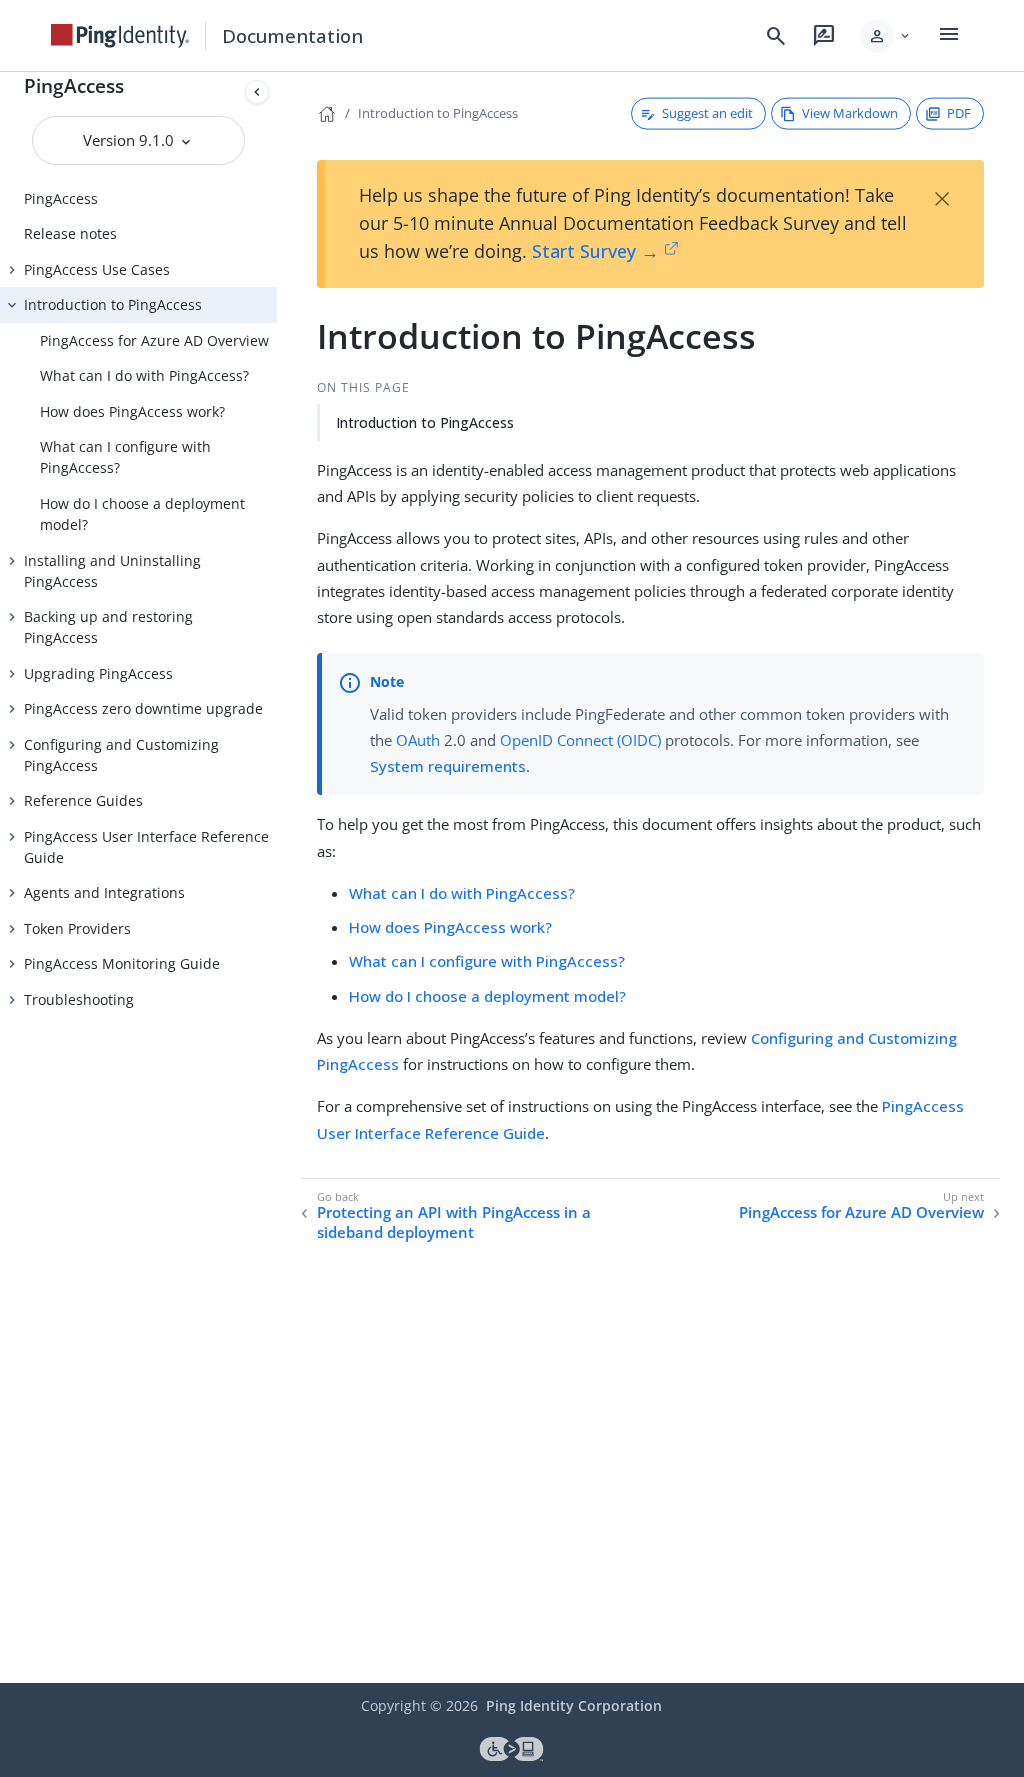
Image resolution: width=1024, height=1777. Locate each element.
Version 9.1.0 (130, 140)
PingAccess (74, 85)
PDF (959, 113)
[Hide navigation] (257, 92)
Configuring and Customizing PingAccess (121, 755)
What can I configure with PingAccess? (125, 457)
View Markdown (850, 113)
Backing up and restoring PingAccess (108, 627)
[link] (120, 36)
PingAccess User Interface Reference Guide (146, 847)
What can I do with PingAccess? (144, 375)
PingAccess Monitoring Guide (122, 963)
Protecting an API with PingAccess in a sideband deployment (454, 1222)
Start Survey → (595, 251)
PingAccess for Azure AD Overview (154, 340)
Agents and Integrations (104, 892)
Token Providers (77, 928)
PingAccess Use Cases (97, 269)
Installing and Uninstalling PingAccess (112, 571)
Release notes (70, 233)
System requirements (448, 766)
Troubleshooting (79, 999)
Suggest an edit (707, 113)
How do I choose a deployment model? (142, 514)
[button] (886, 36)
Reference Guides (83, 800)
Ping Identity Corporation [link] (574, 1705)
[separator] (277, 877)
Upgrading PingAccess (98, 673)
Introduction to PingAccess (113, 304)
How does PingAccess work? (132, 411)
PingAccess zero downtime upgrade (143, 708)
